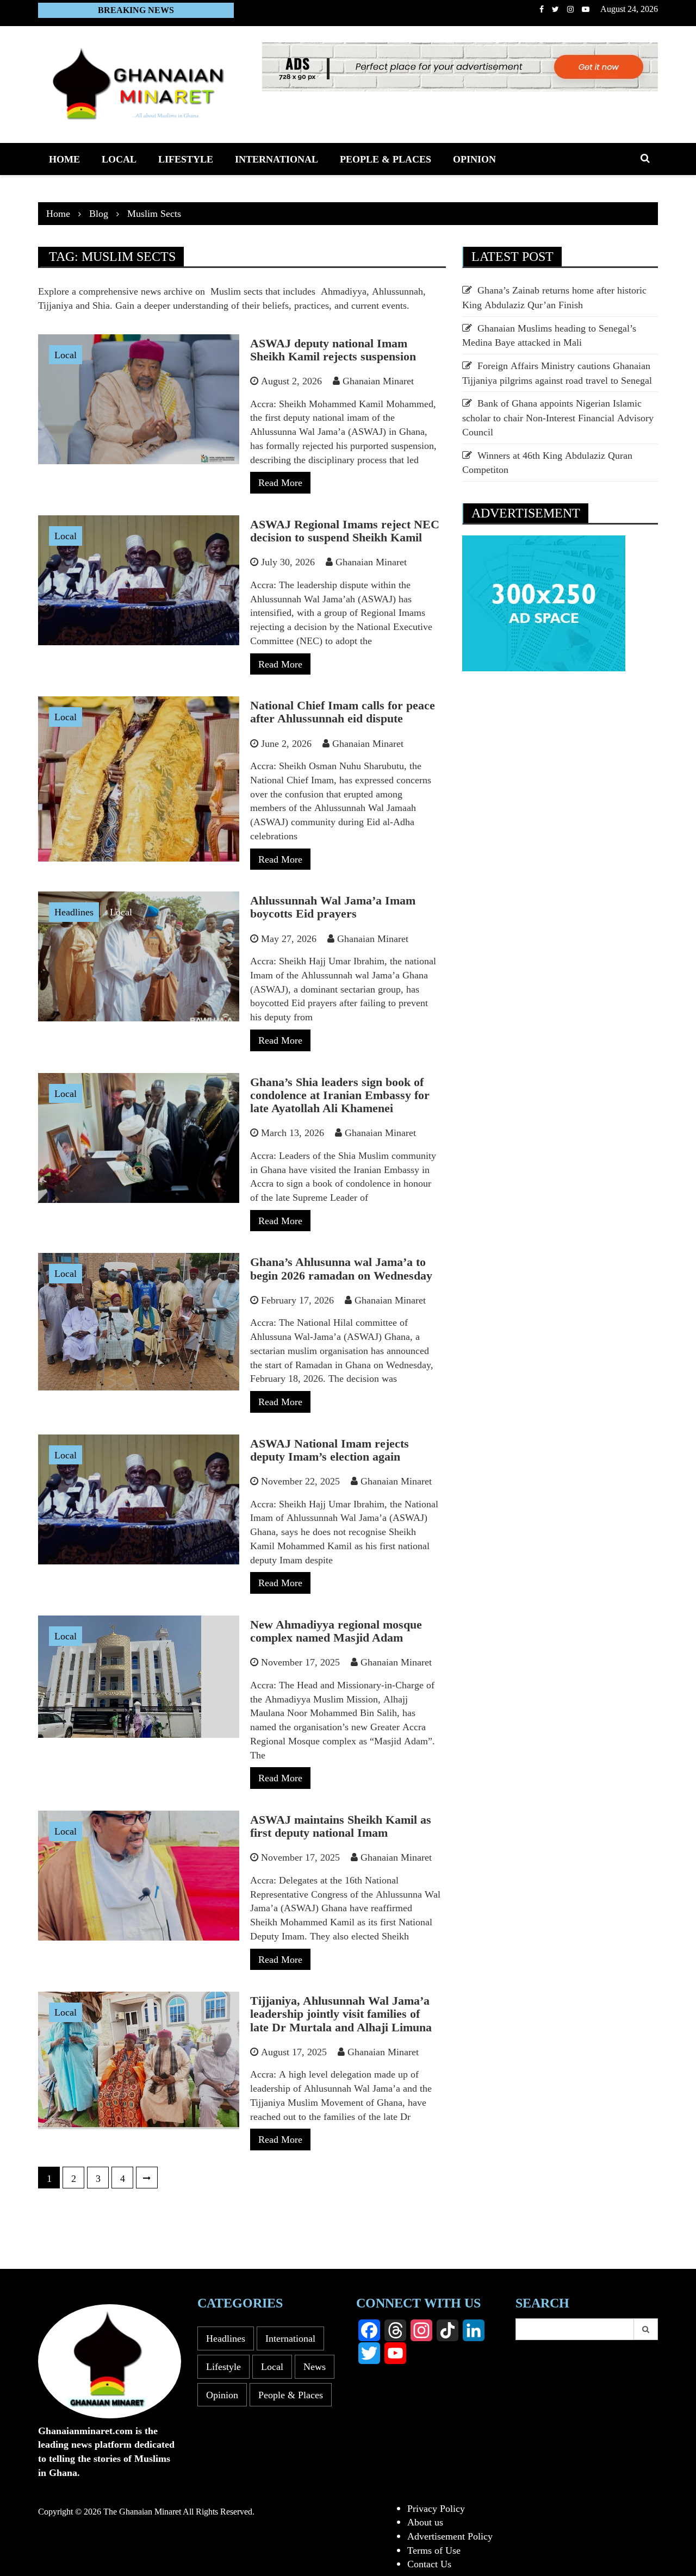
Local (119, 159)
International (276, 159)
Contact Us (429, 2563)
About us (425, 2522)
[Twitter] (369, 2353)
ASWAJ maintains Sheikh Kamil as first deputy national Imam (341, 1826)
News (315, 2366)
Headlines (74, 912)
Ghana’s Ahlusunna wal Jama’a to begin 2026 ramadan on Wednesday (341, 1268)
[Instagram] (421, 2330)
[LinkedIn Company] (474, 2330)
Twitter (555, 9)
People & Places (386, 159)
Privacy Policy (436, 2508)
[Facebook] (369, 2330)
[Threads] (395, 2330)
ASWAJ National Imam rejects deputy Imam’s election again (330, 1450)
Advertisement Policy (450, 2536)
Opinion (474, 159)
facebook (542, 9)
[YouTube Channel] (395, 2353)
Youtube (586, 9)
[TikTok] (448, 2330)
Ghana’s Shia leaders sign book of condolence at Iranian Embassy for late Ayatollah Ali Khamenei (340, 1095)
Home (64, 159)
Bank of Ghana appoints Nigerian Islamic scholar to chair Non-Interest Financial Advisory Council (558, 417)
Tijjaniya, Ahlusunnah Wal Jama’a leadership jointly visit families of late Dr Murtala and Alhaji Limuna (341, 2014)
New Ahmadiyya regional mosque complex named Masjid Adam (336, 1631)
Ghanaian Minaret (378, 381)
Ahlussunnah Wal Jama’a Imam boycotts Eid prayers (333, 907)
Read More (280, 482)
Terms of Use (434, 2550)
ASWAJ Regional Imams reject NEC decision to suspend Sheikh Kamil (345, 531)
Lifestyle (186, 159)
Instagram (570, 9)
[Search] (646, 2329)
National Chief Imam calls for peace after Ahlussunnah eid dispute (343, 712)
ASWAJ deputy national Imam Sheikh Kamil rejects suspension (333, 350)
